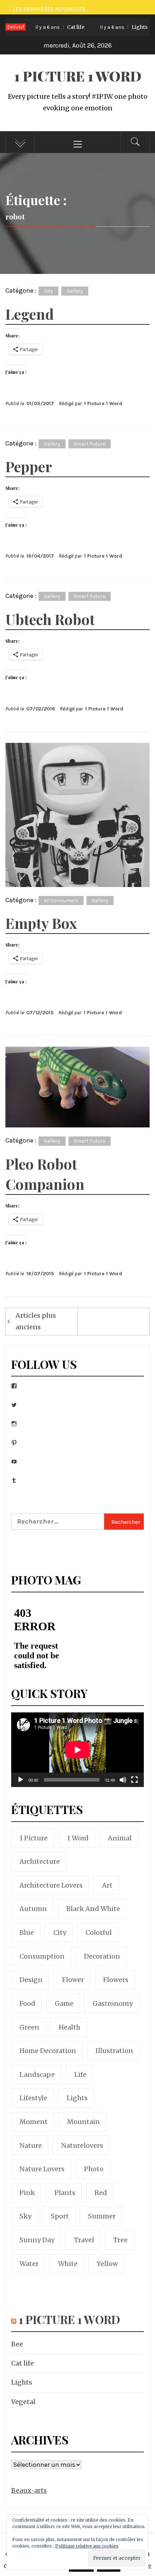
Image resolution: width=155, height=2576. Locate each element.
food (27, 2003)
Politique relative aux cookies (87, 2546)
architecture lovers (51, 1885)
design (31, 1980)
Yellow (107, 2264)
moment (34, 2122)
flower (73, 1980)
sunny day (37, 2240)
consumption (42, 1956)
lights (77, 2098)
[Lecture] (21, 1784)
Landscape (37, 2074)
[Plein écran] (134, 1784)
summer (102, 2216)
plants (65, 2193)
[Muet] (123, 1784)
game (64, 2003)
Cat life (42, 27)
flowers (116, 1980)
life (80, 2074)
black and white (93, 1909)
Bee (17, 2344)
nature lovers (42, 2169)
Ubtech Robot (50, 619)
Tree (120, 2240)
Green (29, 2027)
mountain (83, 2122)
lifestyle (33, 2098)
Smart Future (90, 444)
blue (27, 1932)
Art (107, 1885)
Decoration (102, 1956)
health (70, 2027)
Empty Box (41, 923)
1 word (78, 1838)
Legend (30, 314)
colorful (99, 1932)
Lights (106, 27)
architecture (40, 1861)
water (29, 2264)
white (68, 2264)
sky (25, 2216)
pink (27, 2193)
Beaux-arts (29, 2490)
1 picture (34, 1838)
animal (120, 1838)
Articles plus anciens (36, 1321)
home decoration (48, 2051)
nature (31, 2145)
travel (84, 2240)
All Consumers (61, 901)
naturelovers (82, 2145)
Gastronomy (113, 2003)
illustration (114, 2051)
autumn (33, 1909)
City (48, 291)
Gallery (75, 291)
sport (60, 2216)
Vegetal (23, 2402)
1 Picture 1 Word (78, 76)
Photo (94, 2169)
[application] (77, 1750)
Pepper (29, 466)
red (101, 2193)
